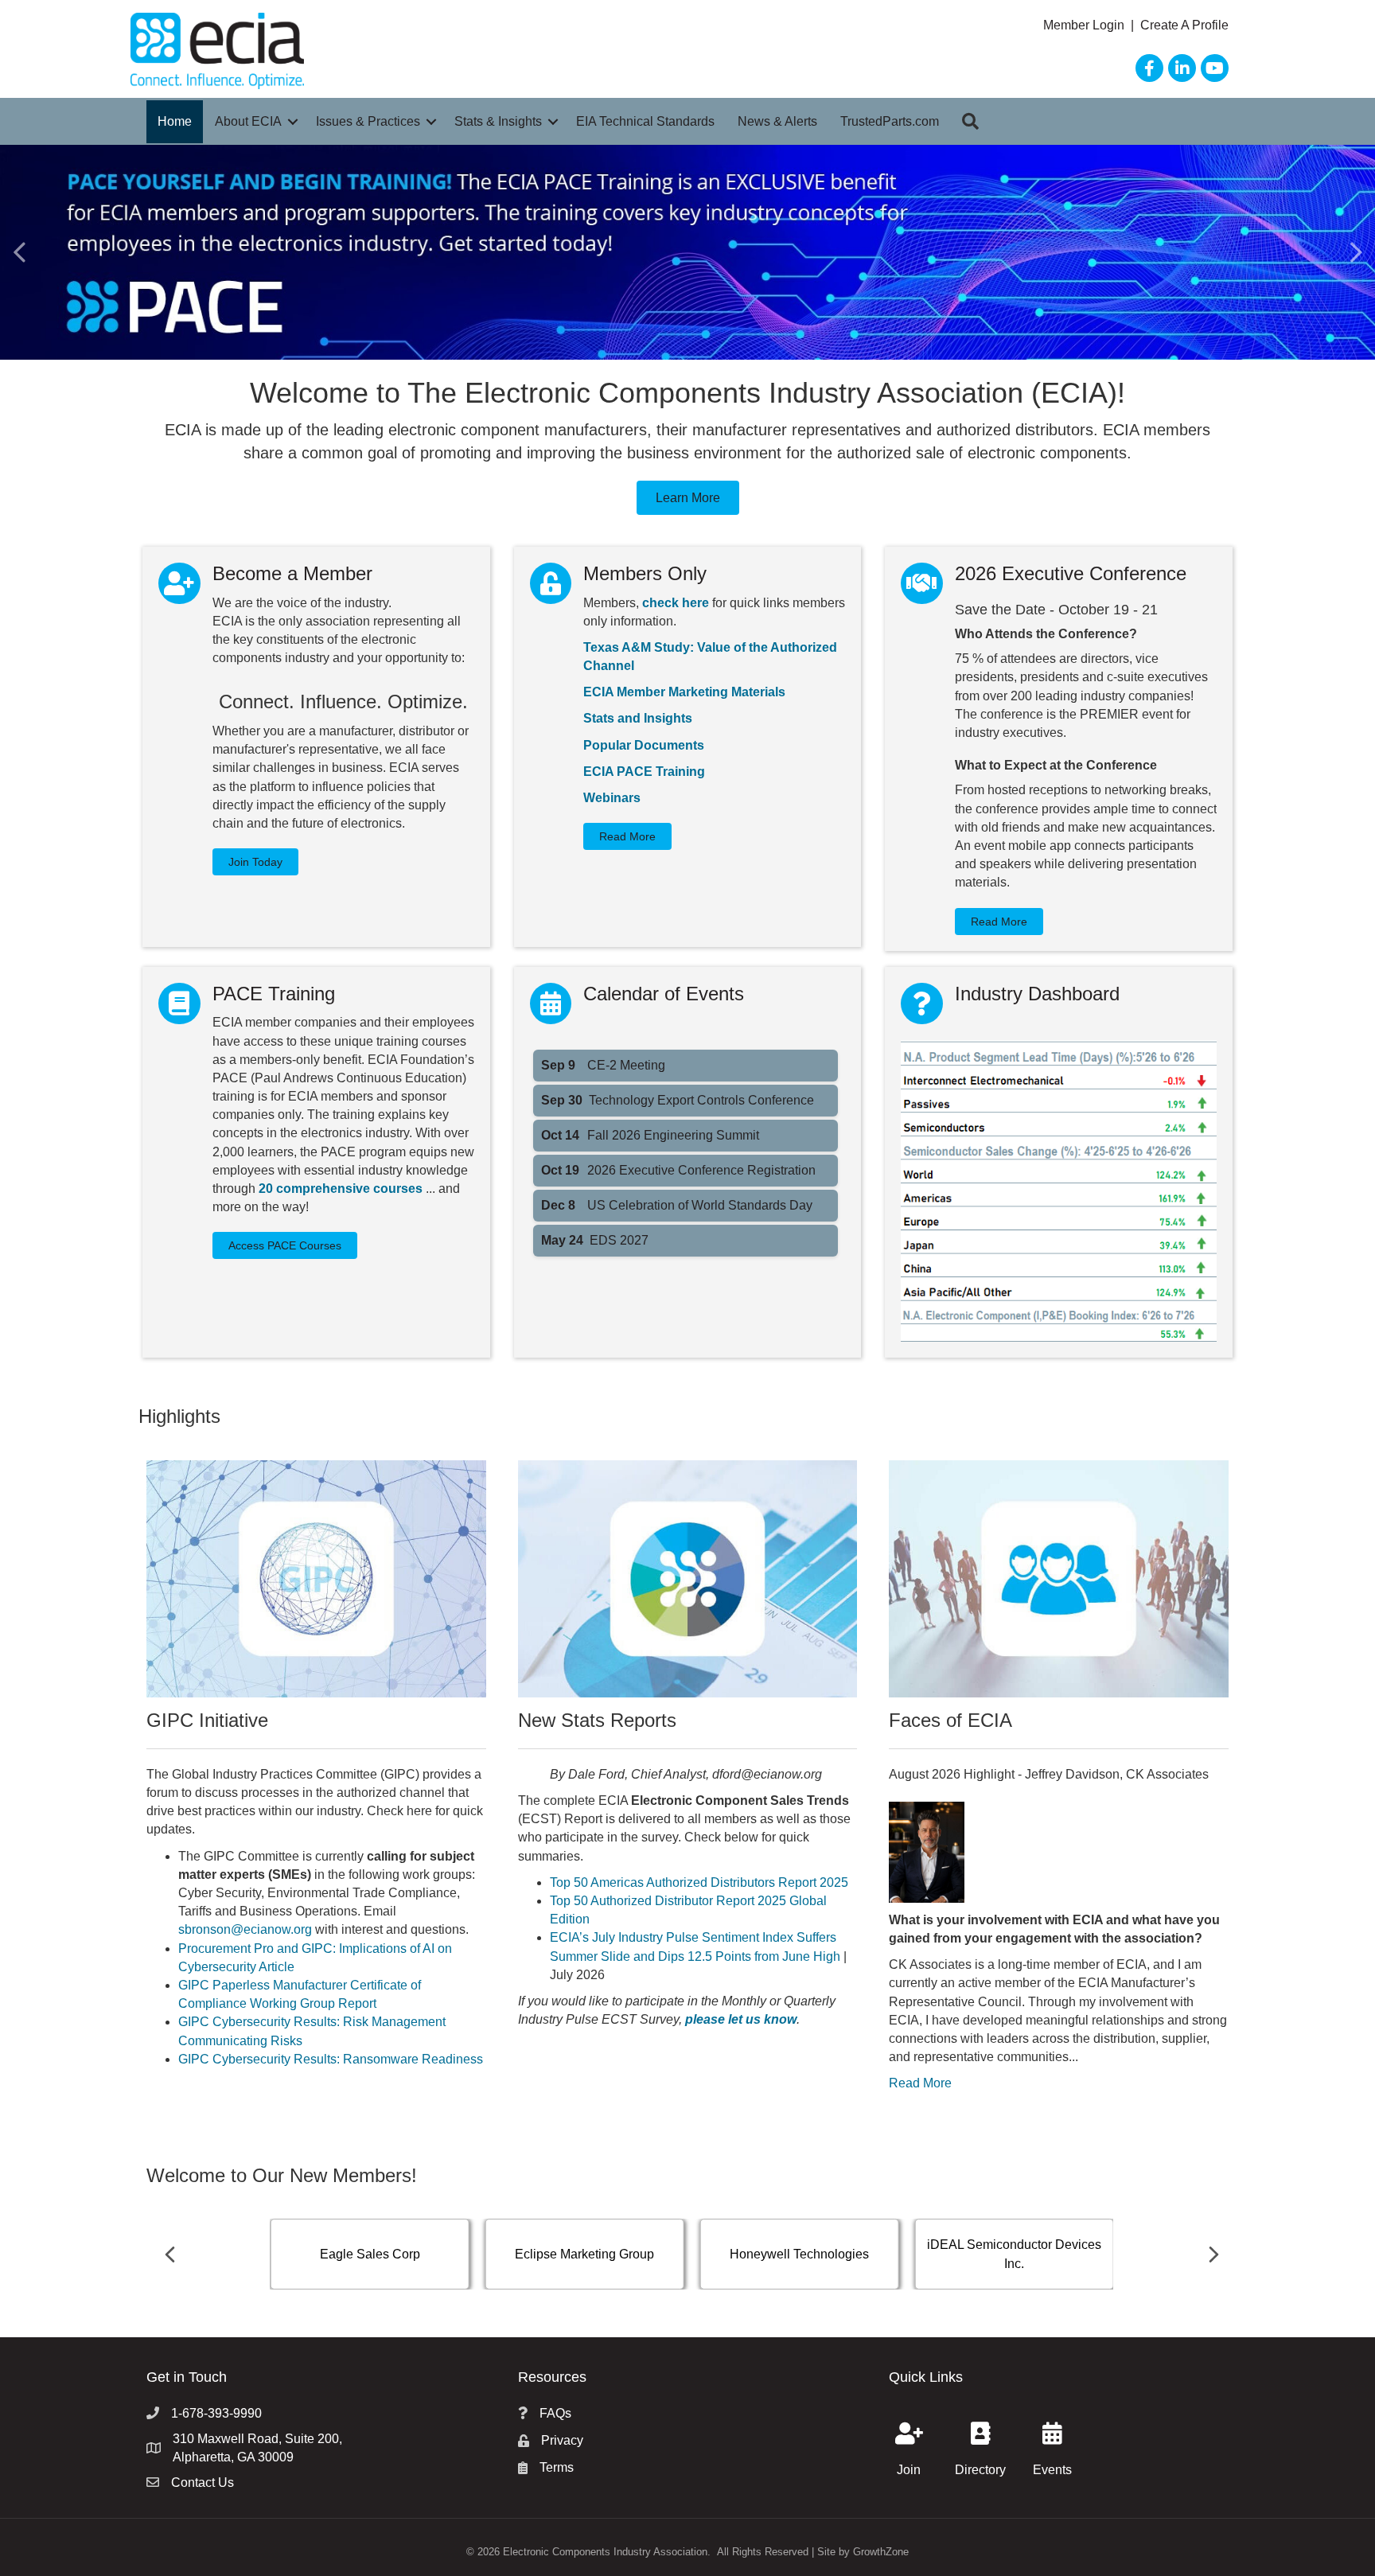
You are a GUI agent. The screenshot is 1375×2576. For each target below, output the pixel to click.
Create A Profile (1184, 25)
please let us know (741, 2019)
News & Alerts (777, 121)
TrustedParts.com (890, 121)
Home (175, 121)
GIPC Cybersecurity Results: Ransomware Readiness (331, 2059)
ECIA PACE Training (644, 772)
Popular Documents (644, 745)
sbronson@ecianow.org (245, 1929)
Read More (920, 2083)
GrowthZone (881, 2552)
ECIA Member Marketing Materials (684, 692)
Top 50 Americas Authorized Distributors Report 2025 (699, 1882)
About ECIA (248, 121)
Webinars (612, 798)
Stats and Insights (638, 718)
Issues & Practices (368, 121)
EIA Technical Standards (645, 121)
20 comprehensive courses (341, 1189)
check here (676, 603)
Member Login (1085, 25)
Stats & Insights (498, 121)
